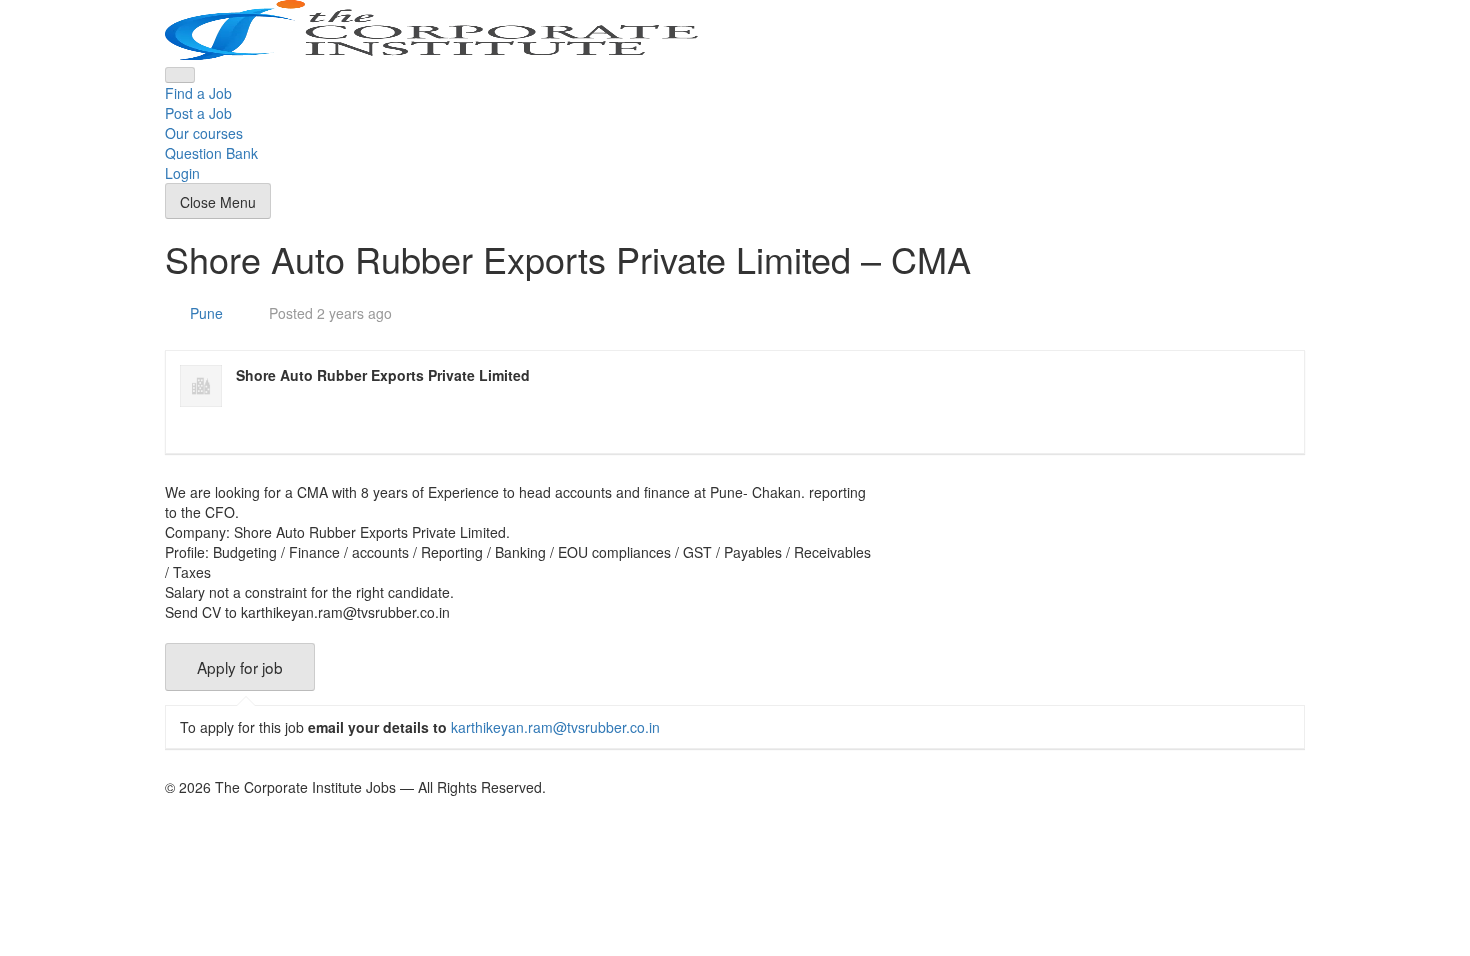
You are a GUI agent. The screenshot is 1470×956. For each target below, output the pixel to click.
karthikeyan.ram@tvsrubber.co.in (555, 727)
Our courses (204, 133)
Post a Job (198, 113)
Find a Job (198, 93)
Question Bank (211, 153)
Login (182, 173)
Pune (206, 313)
